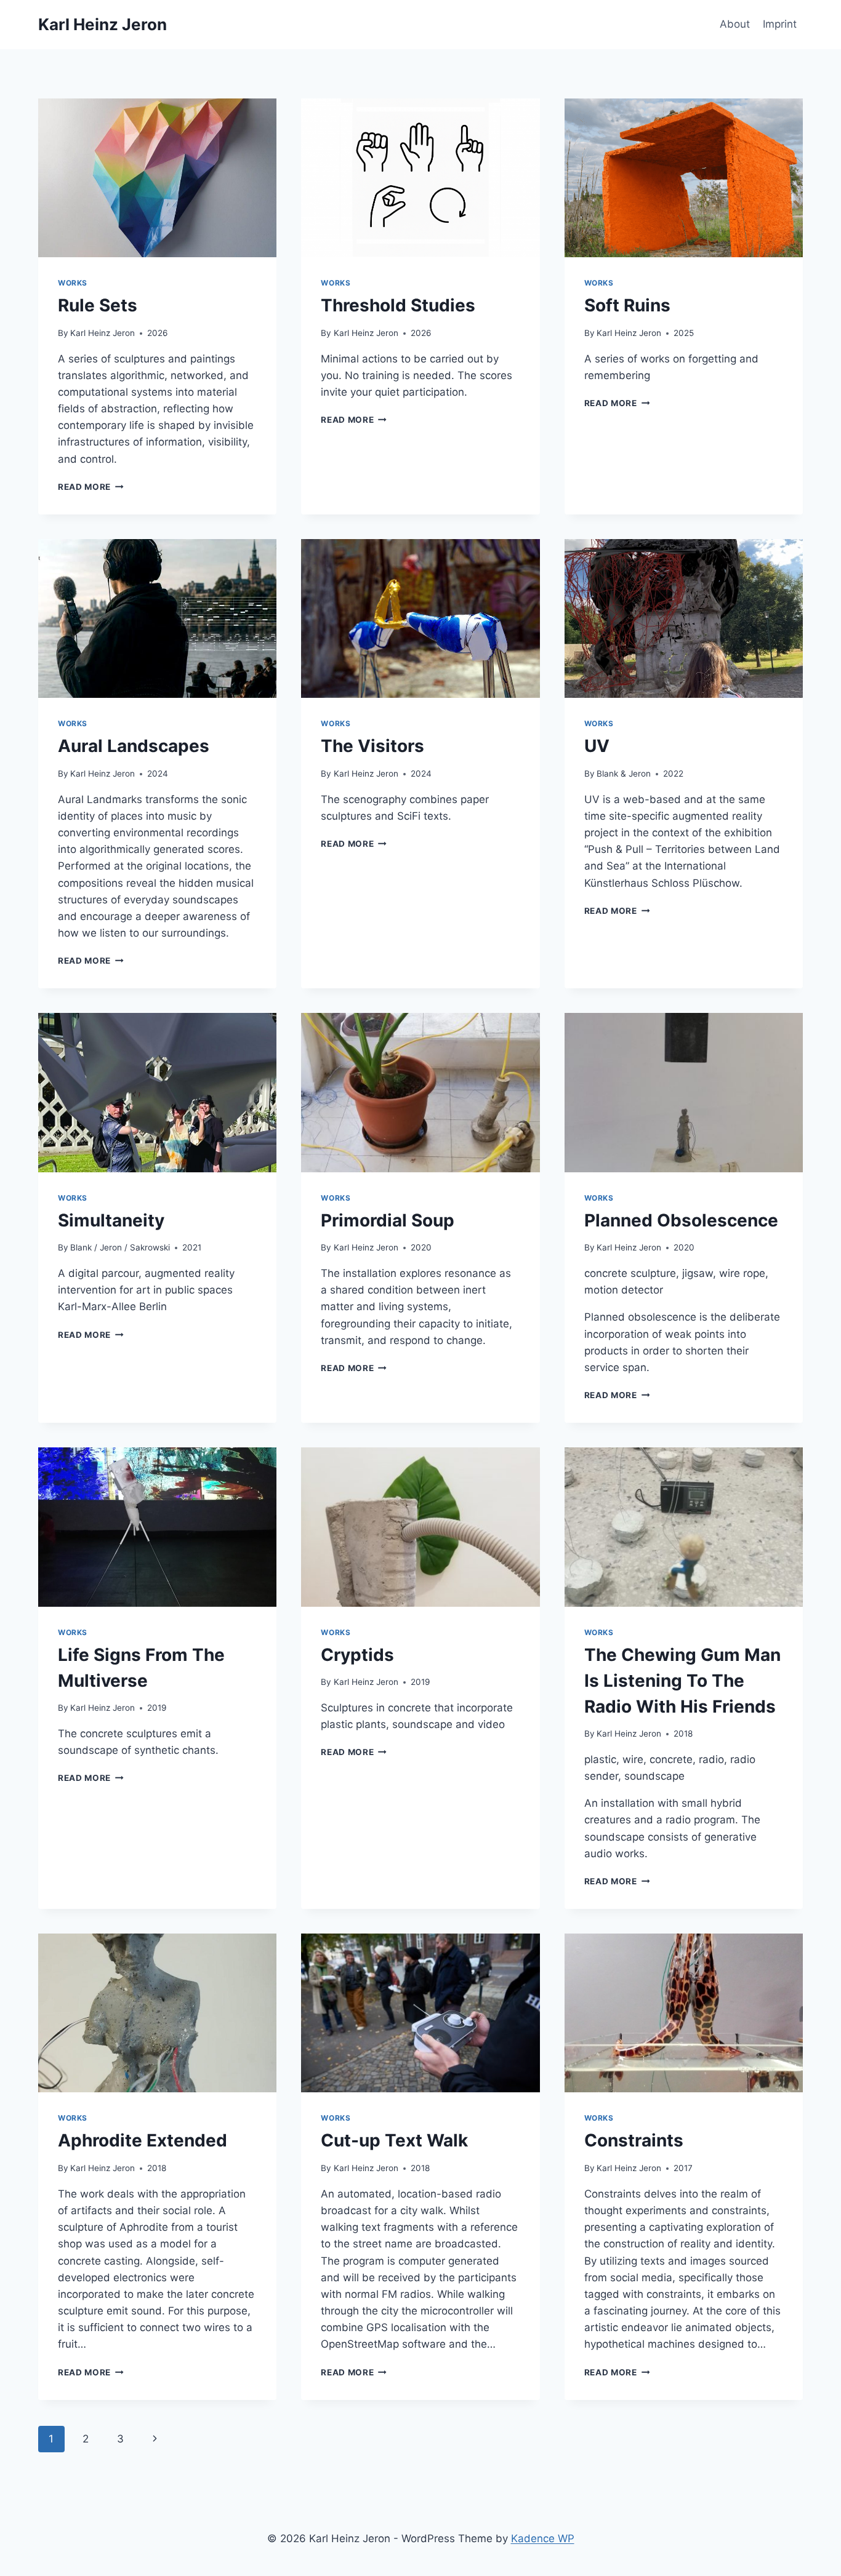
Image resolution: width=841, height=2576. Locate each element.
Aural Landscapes (134, 746)
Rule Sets (98, 305)
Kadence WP (543, 2538)
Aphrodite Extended (143, 2140)
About (735, 24)
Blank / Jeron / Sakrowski (120, 1247)
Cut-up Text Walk (394, 2140)
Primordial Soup (388, 1220)
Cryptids (357, 1655)
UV (597, 746)
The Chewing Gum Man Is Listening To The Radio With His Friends (682, 1681)
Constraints (634, 2140)
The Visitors (372, 746)
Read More (91, 487)
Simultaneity (111, 1220)
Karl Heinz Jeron (103, 333)
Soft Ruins (627, 305)
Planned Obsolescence (681, 1220)
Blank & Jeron (624, 774)
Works (73, 283)
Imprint (780, 24)
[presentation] (157, 178)
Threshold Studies (398, 305)
